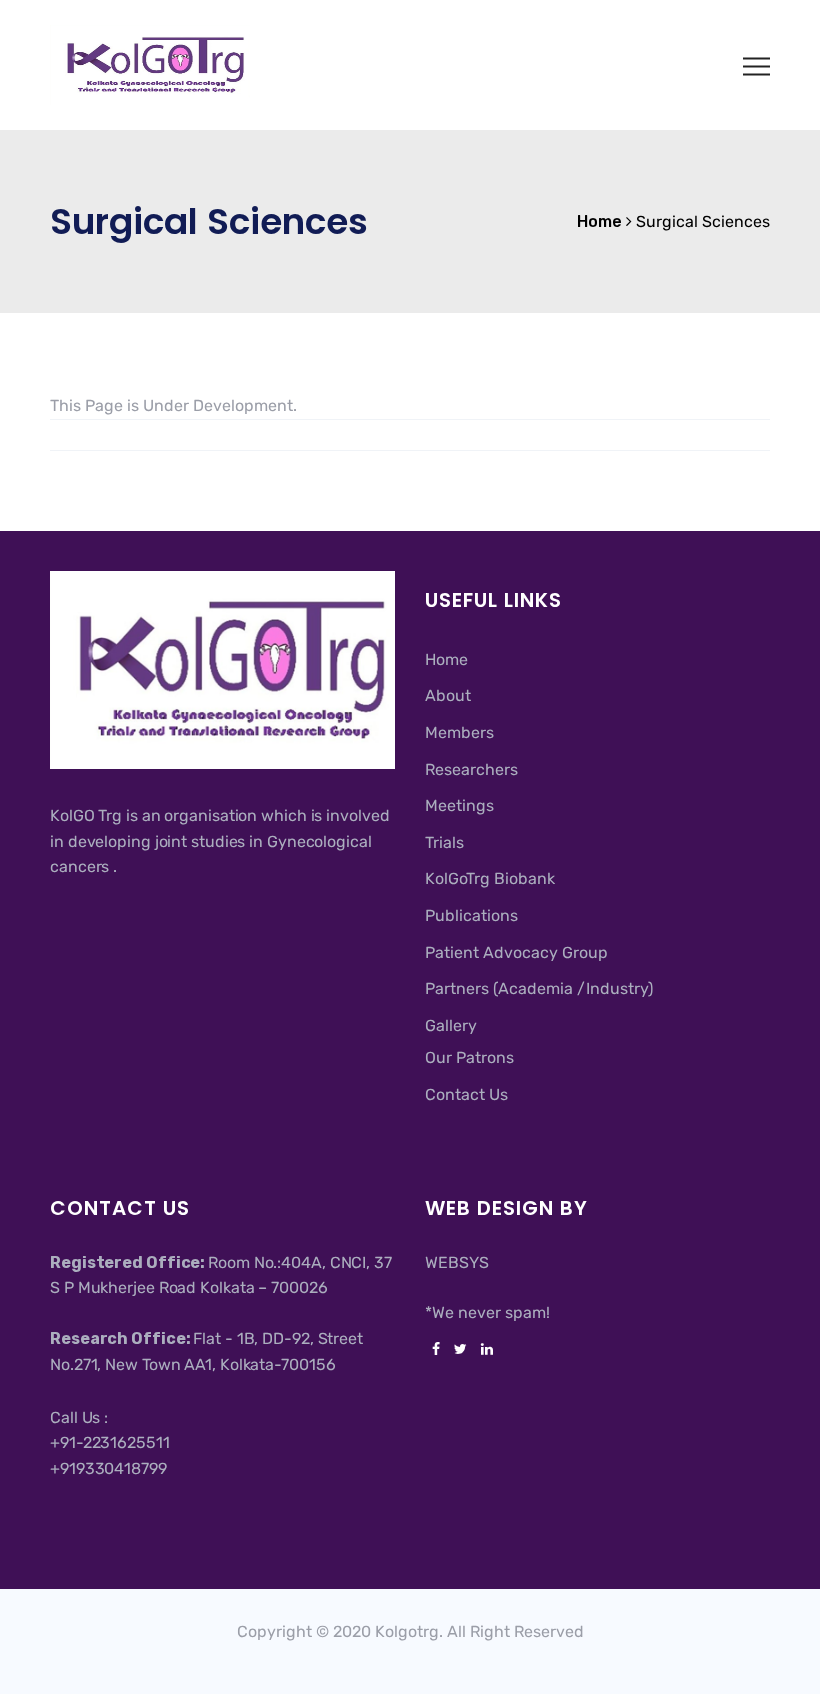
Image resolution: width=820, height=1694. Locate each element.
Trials (444, 842)
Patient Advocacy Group (516, 952)
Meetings (459, 805)
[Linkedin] (483, 1350)
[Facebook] (436, 1350)
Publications (471, 915)
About (448, 695)
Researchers (471, 769)
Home (446, 659)
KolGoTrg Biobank (490, 878)
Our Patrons (469, 1057)
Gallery (451, 1025)
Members (459, 732)
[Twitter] (460, 1350)
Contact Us (466, 1094)
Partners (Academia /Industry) (539, 988)
